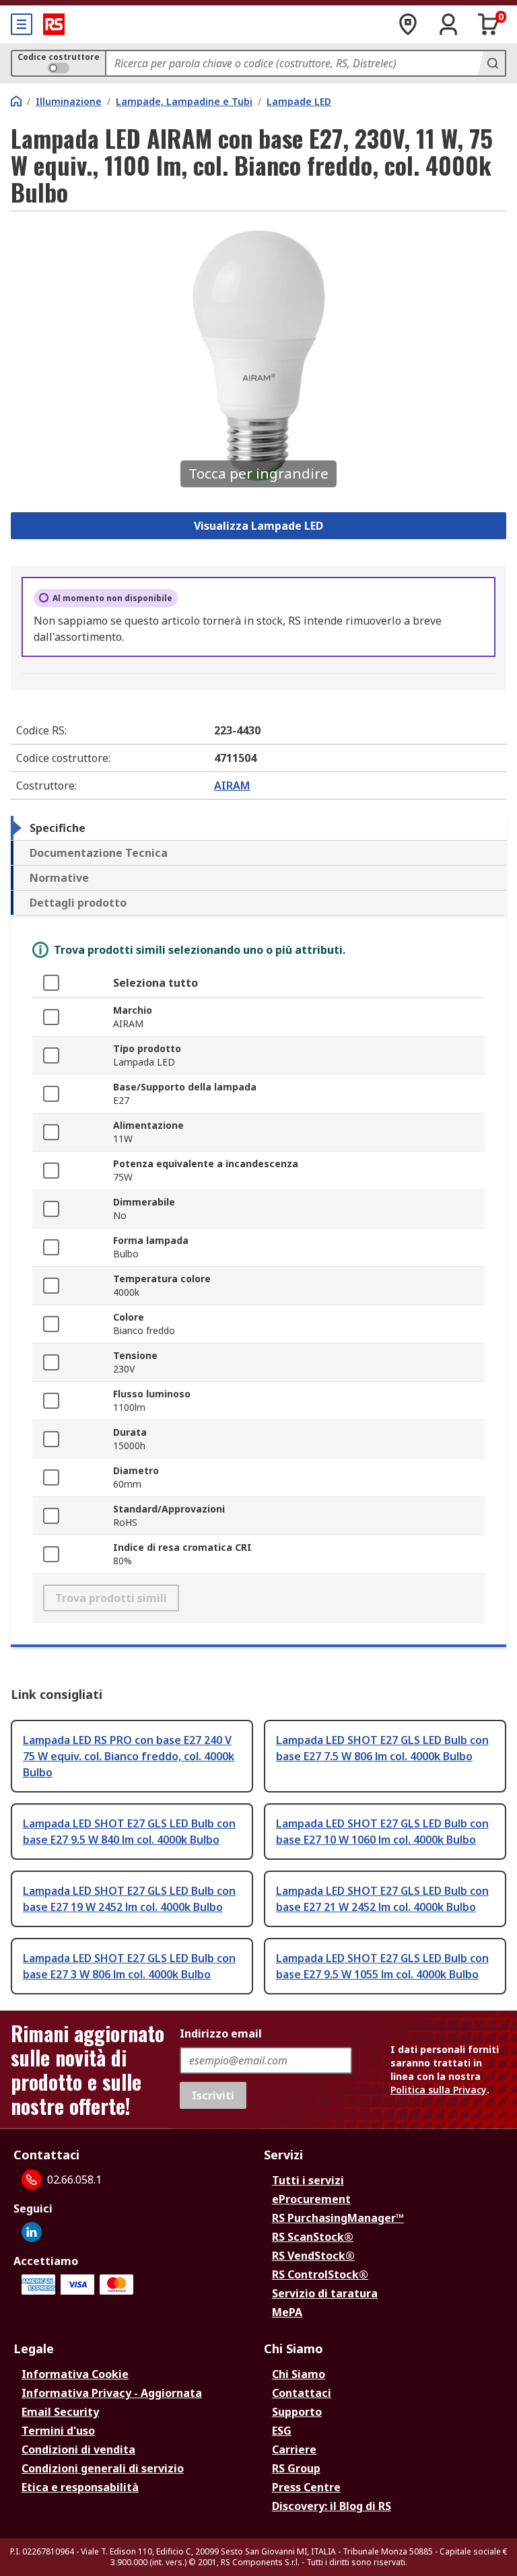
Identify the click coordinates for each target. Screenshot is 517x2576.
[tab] (258, 828)
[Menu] (22, 24)
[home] (16, 101)
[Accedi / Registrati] (448, 24)
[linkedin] (32, 2232)
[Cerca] (491, 63)
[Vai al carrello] (489, 24)
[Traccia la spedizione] (408, 24)
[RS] (54, 24)
